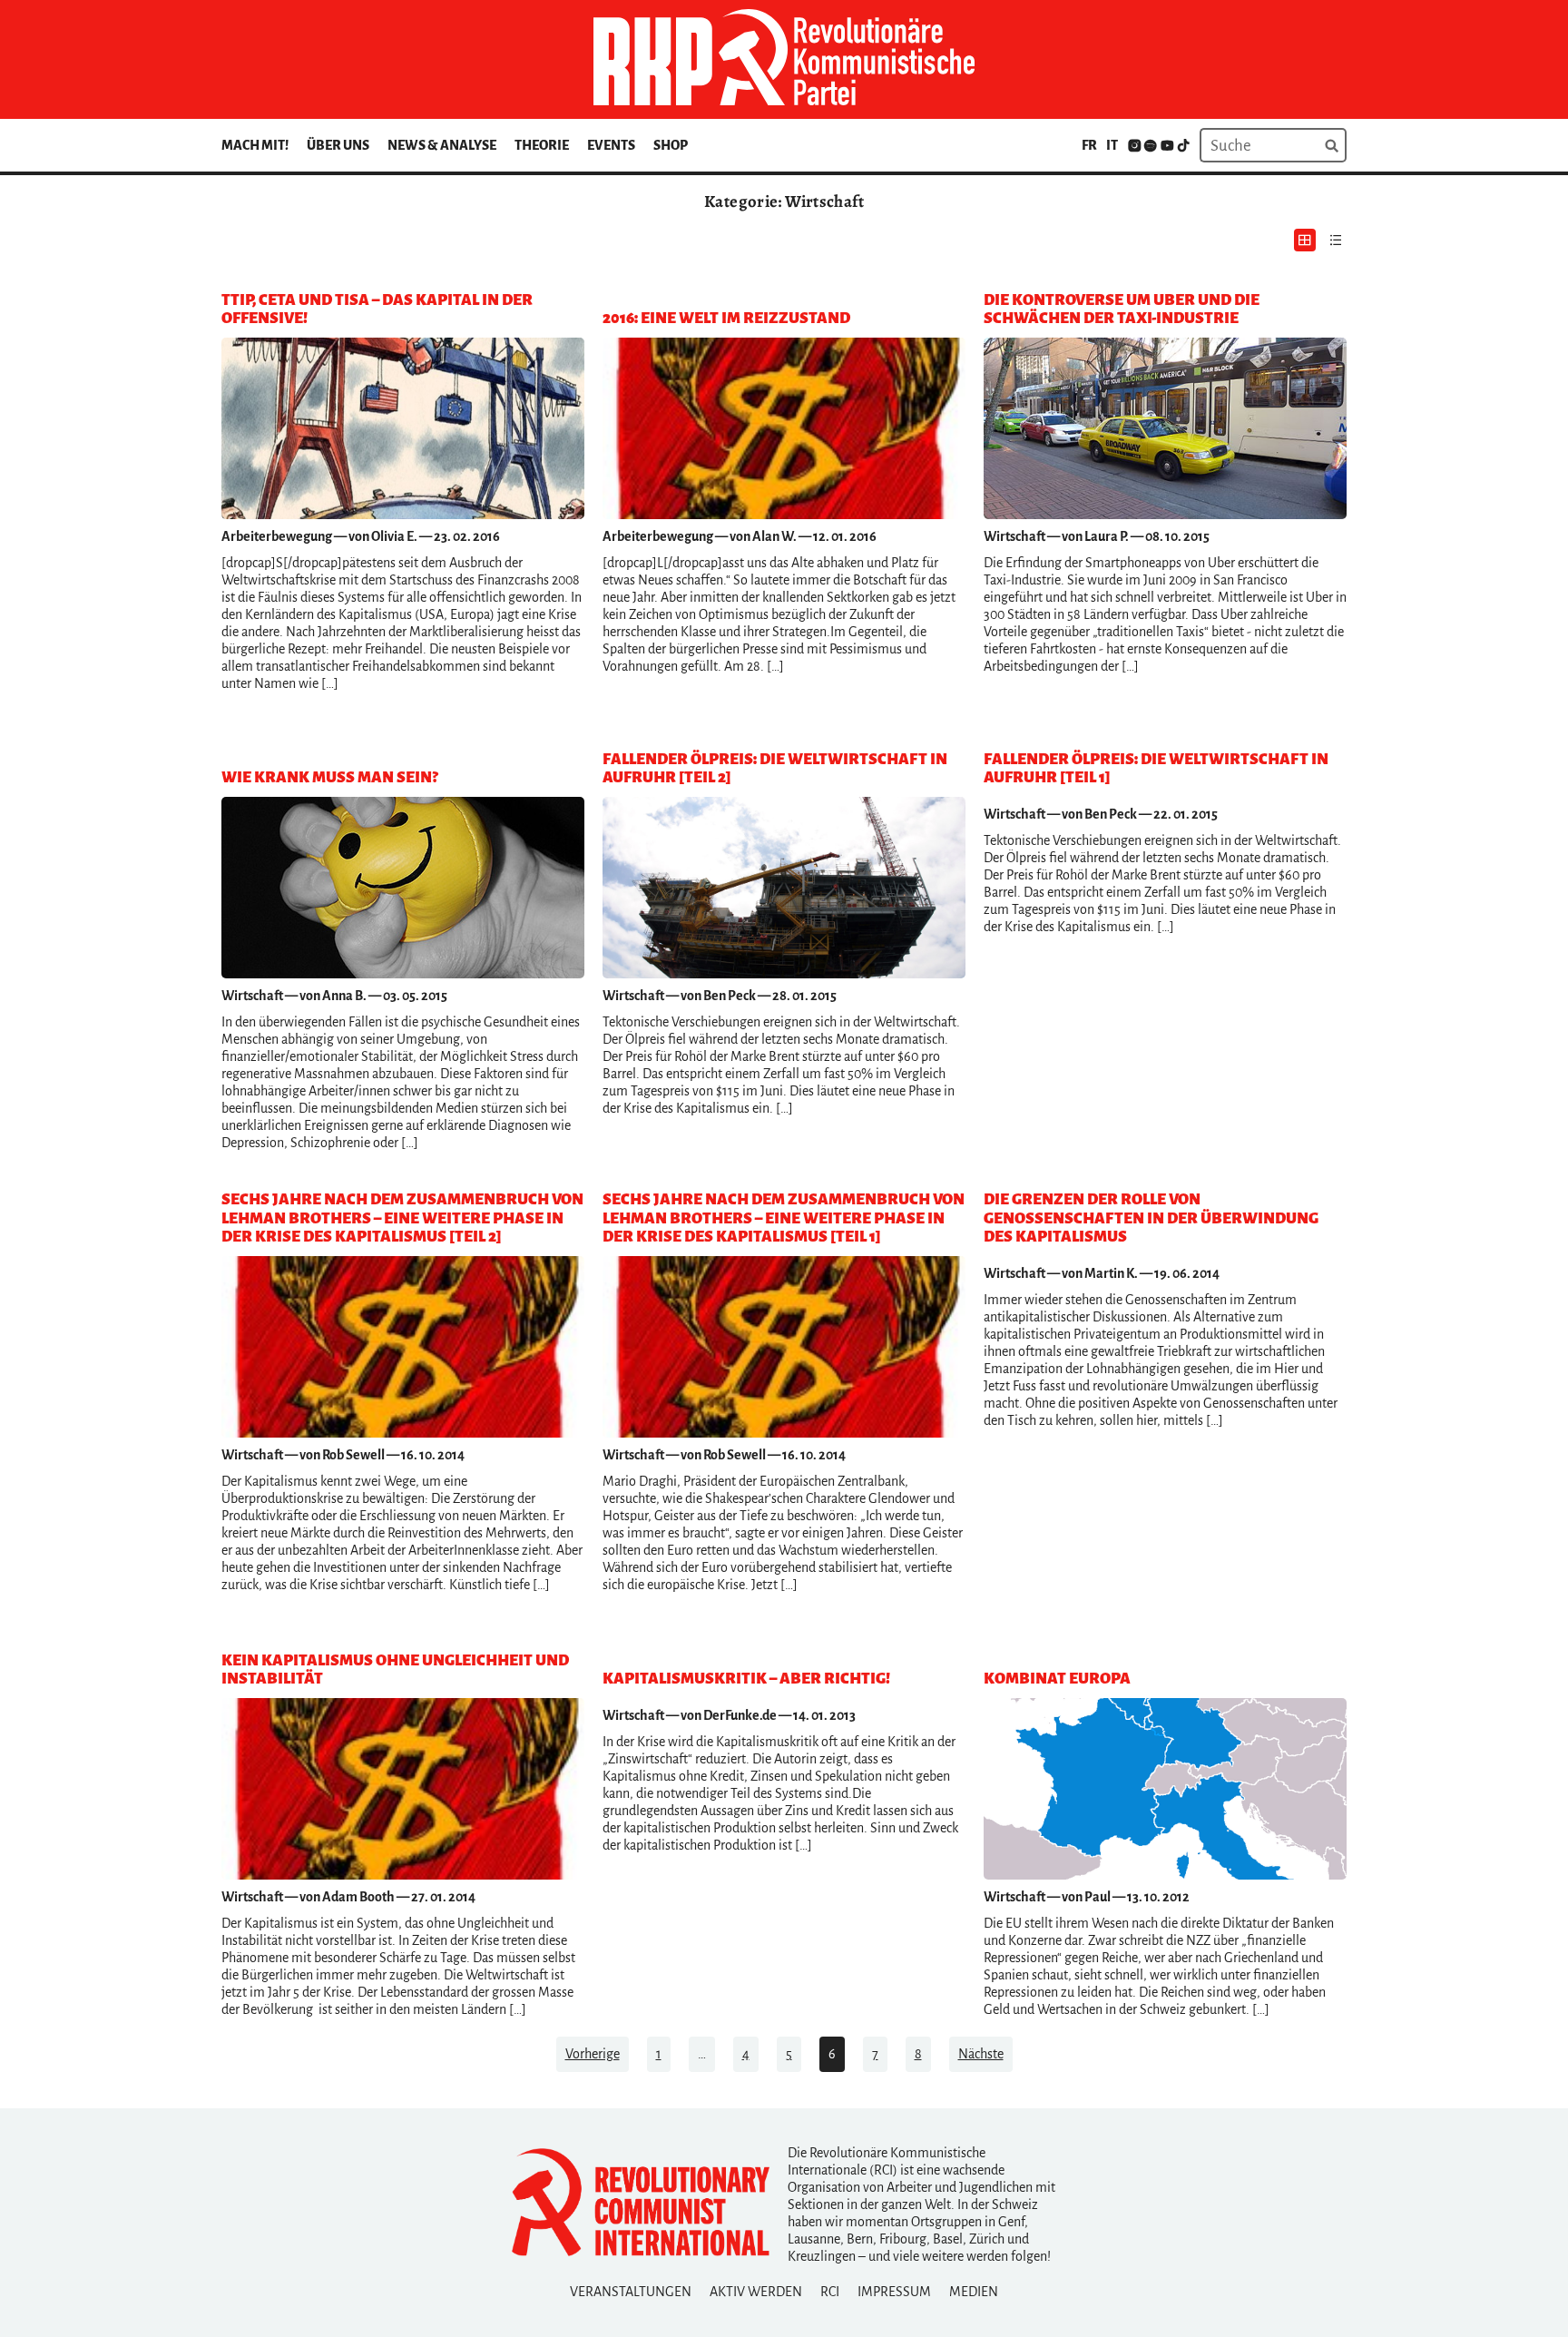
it (1112, 145)
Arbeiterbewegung (277, 536)
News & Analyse (442, 145)
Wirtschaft (1014, 536)
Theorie (542, 145)
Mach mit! (255, 145)
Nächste (981, 2054)
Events (611, 145)
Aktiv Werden (756, 2292)
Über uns (338, 145)
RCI (830, 2292)
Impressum (894, 2292)
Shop (671, 145)
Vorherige (593, 2054)
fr (1089, 145)
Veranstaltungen (631, 2292)
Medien (974, 2292)
